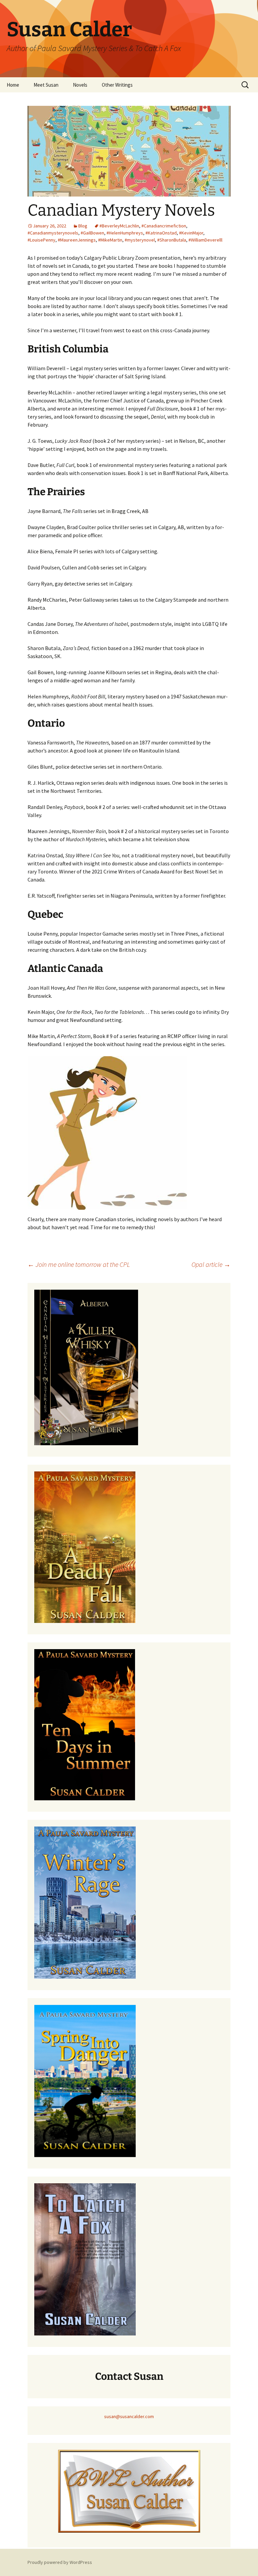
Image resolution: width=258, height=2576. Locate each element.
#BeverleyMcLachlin (119, 226)
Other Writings (117, 85)
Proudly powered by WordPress (60, 2562)
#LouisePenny (41, 240)
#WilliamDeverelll (205, 240)
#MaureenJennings (77, 240)
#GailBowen (92, 233)
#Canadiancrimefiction (164, 226)
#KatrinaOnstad (161, 233)
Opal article (211, 1264)
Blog (83, 226)
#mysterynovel (140, 240)
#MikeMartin (110, 240)
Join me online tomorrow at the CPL (79, 1264)
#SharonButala (172, 240)
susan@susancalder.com (129, 2416)
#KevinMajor (191, 233)
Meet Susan (46, 85)
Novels (80, 85)
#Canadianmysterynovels (53, 233)
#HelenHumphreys (125, 233)
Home (13, 85)
